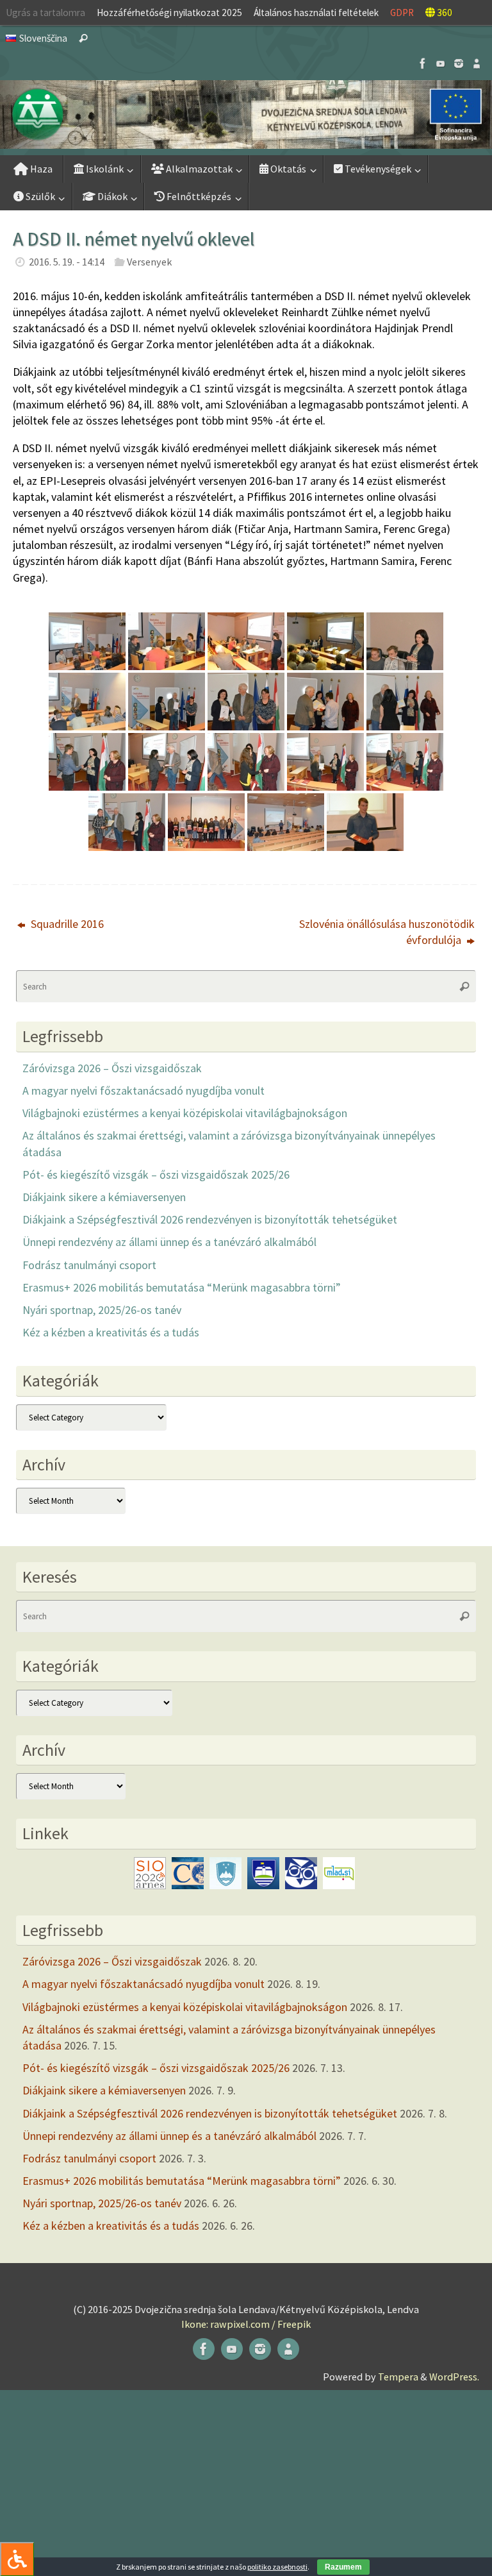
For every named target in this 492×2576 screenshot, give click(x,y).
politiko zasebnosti (277, 2567)
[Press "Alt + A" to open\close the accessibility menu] (17, 2559)
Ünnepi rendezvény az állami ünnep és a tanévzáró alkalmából (169, 1242)
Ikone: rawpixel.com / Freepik (246, 2324)
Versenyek (149, 262)
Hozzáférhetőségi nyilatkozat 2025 (169, 13)
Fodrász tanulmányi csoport (89, 1265)
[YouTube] (441, 63)
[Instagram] (459, 63)
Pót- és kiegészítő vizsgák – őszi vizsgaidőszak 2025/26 (156, 1174)
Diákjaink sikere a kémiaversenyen (104, 1197)
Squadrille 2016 (66, 924)
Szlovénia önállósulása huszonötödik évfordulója (387, 932)
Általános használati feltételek (316, 13)
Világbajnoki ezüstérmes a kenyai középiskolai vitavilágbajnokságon (185, 1113)
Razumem (343, 2567)
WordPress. (454, 2377)
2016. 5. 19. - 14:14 (67, 262)
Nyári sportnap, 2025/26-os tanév (102, 1310)
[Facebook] (423, 63)
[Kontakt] (477, 63)
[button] (246, 114)
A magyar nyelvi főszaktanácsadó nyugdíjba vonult (143, 1090)
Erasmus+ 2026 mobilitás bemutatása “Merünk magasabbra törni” (182, 1287)
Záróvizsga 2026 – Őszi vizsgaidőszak (112, 1068)
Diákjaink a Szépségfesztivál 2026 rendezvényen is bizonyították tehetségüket (210, 1219)
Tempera (398, 2377)
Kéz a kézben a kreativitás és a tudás (111, 1332)
